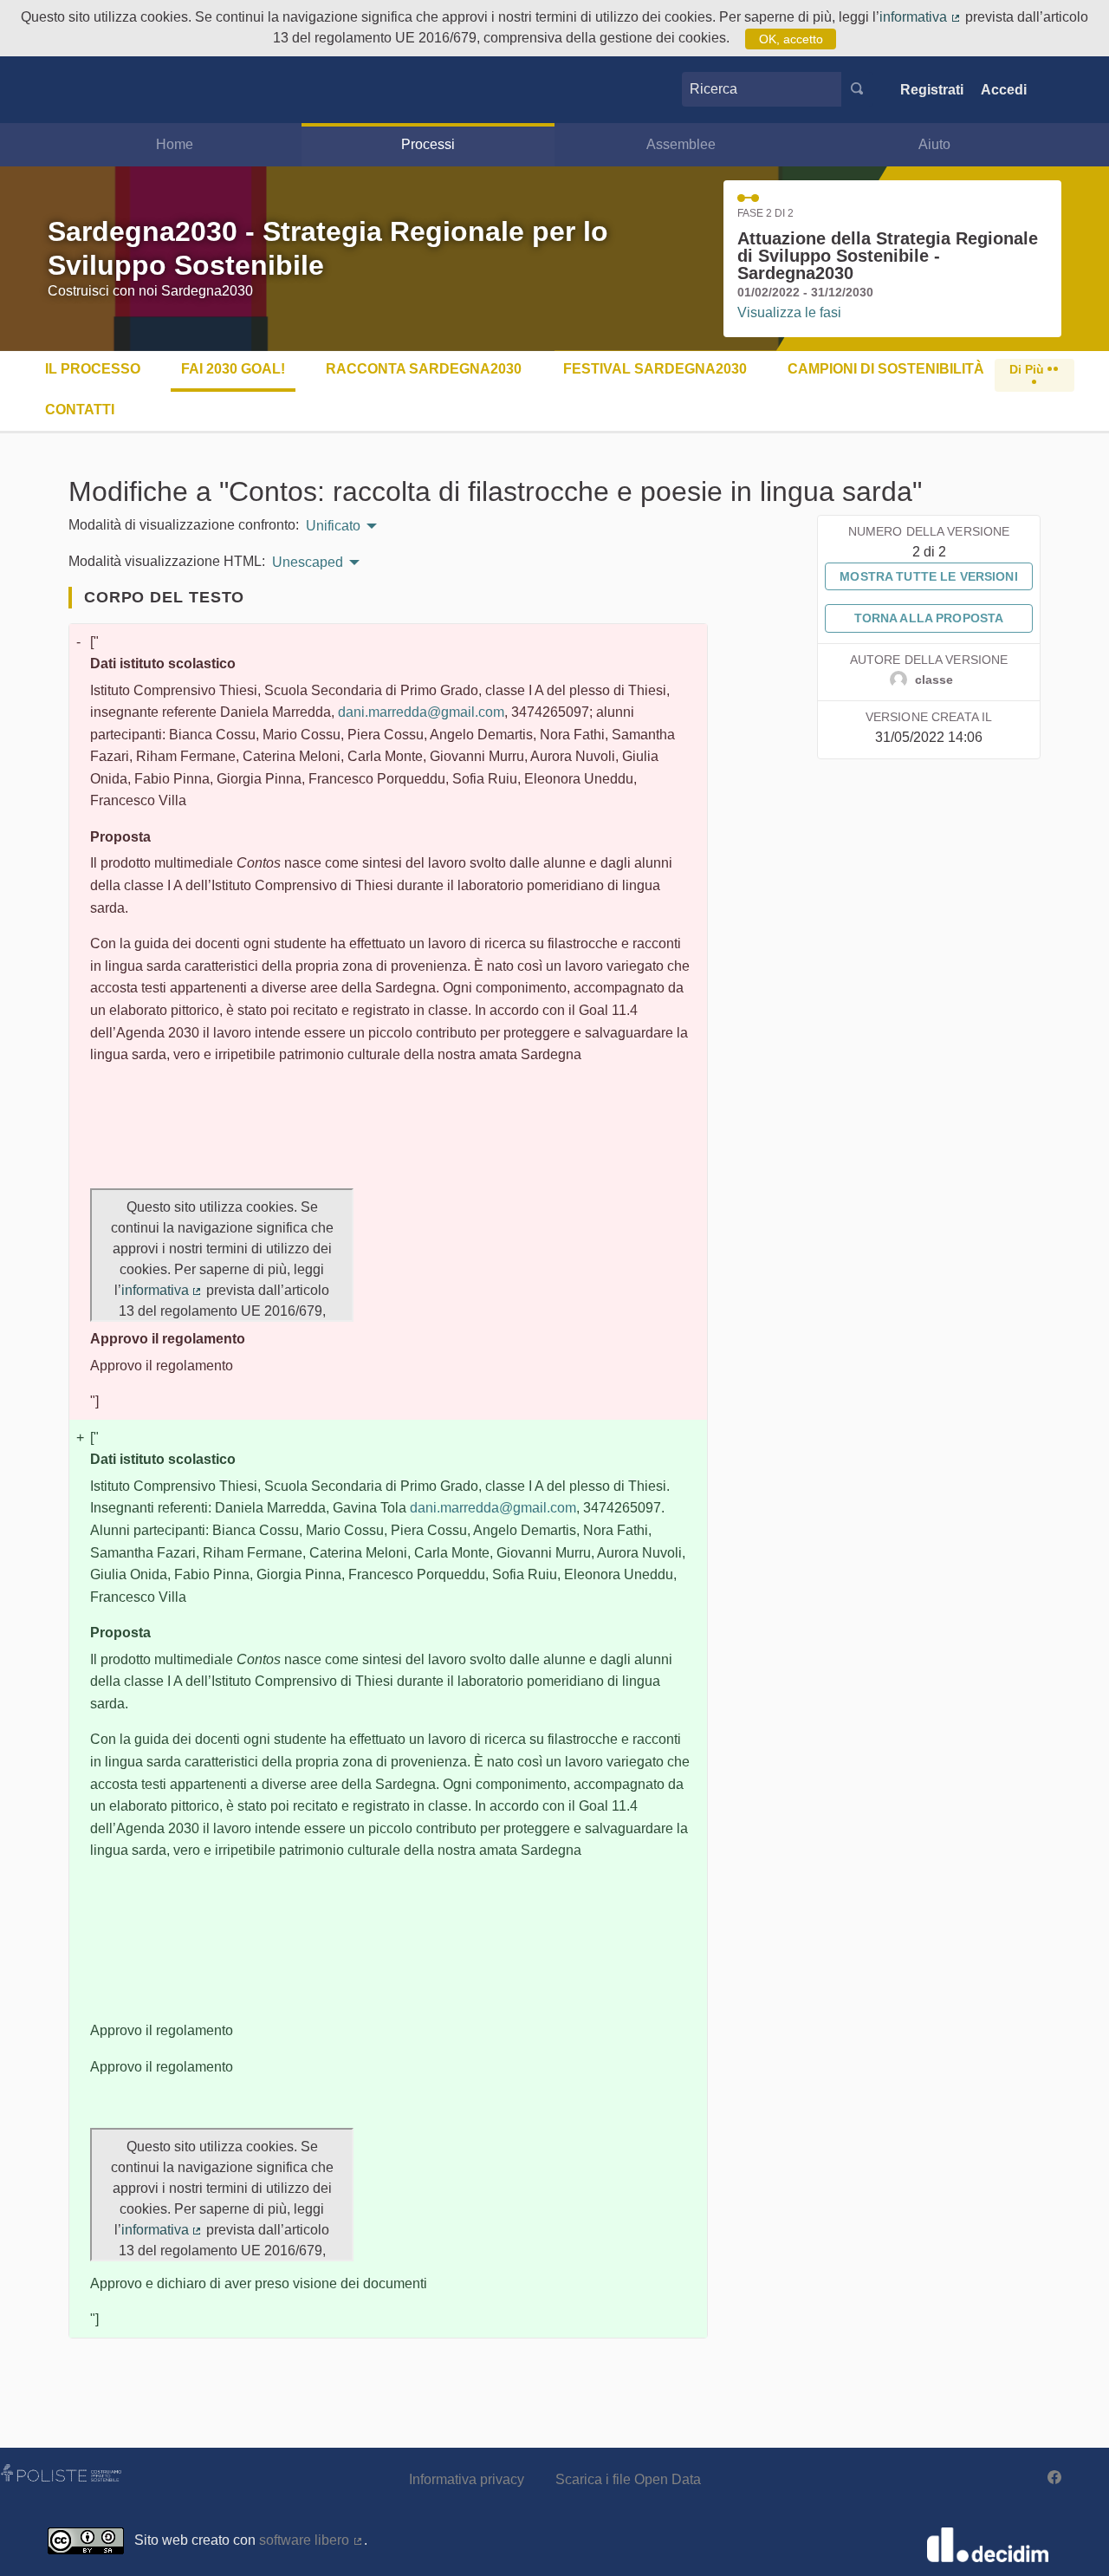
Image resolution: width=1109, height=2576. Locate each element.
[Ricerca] (857, 89)
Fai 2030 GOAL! (233, 369)
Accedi (1004, 90)
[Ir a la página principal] (74, 90)
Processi (428, 144)
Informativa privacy (467, 2479)
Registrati (932, 90)
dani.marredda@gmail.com (421, 712)
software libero (311, 2540)
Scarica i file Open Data (628, 2479)
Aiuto (934, 144)
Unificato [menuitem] (333, 526)
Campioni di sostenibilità (886, 369)
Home (175, 144)
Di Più (1028, 369)
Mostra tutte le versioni (928, 576)
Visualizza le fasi (789, 312)
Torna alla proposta (929, 618)
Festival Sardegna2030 (655, 369)
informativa (921, 17)
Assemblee (681, 144)
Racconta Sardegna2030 (424, 369)
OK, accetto (791, 39)
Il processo (93, 369)
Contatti (80, 410)
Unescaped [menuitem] (308, 563)
